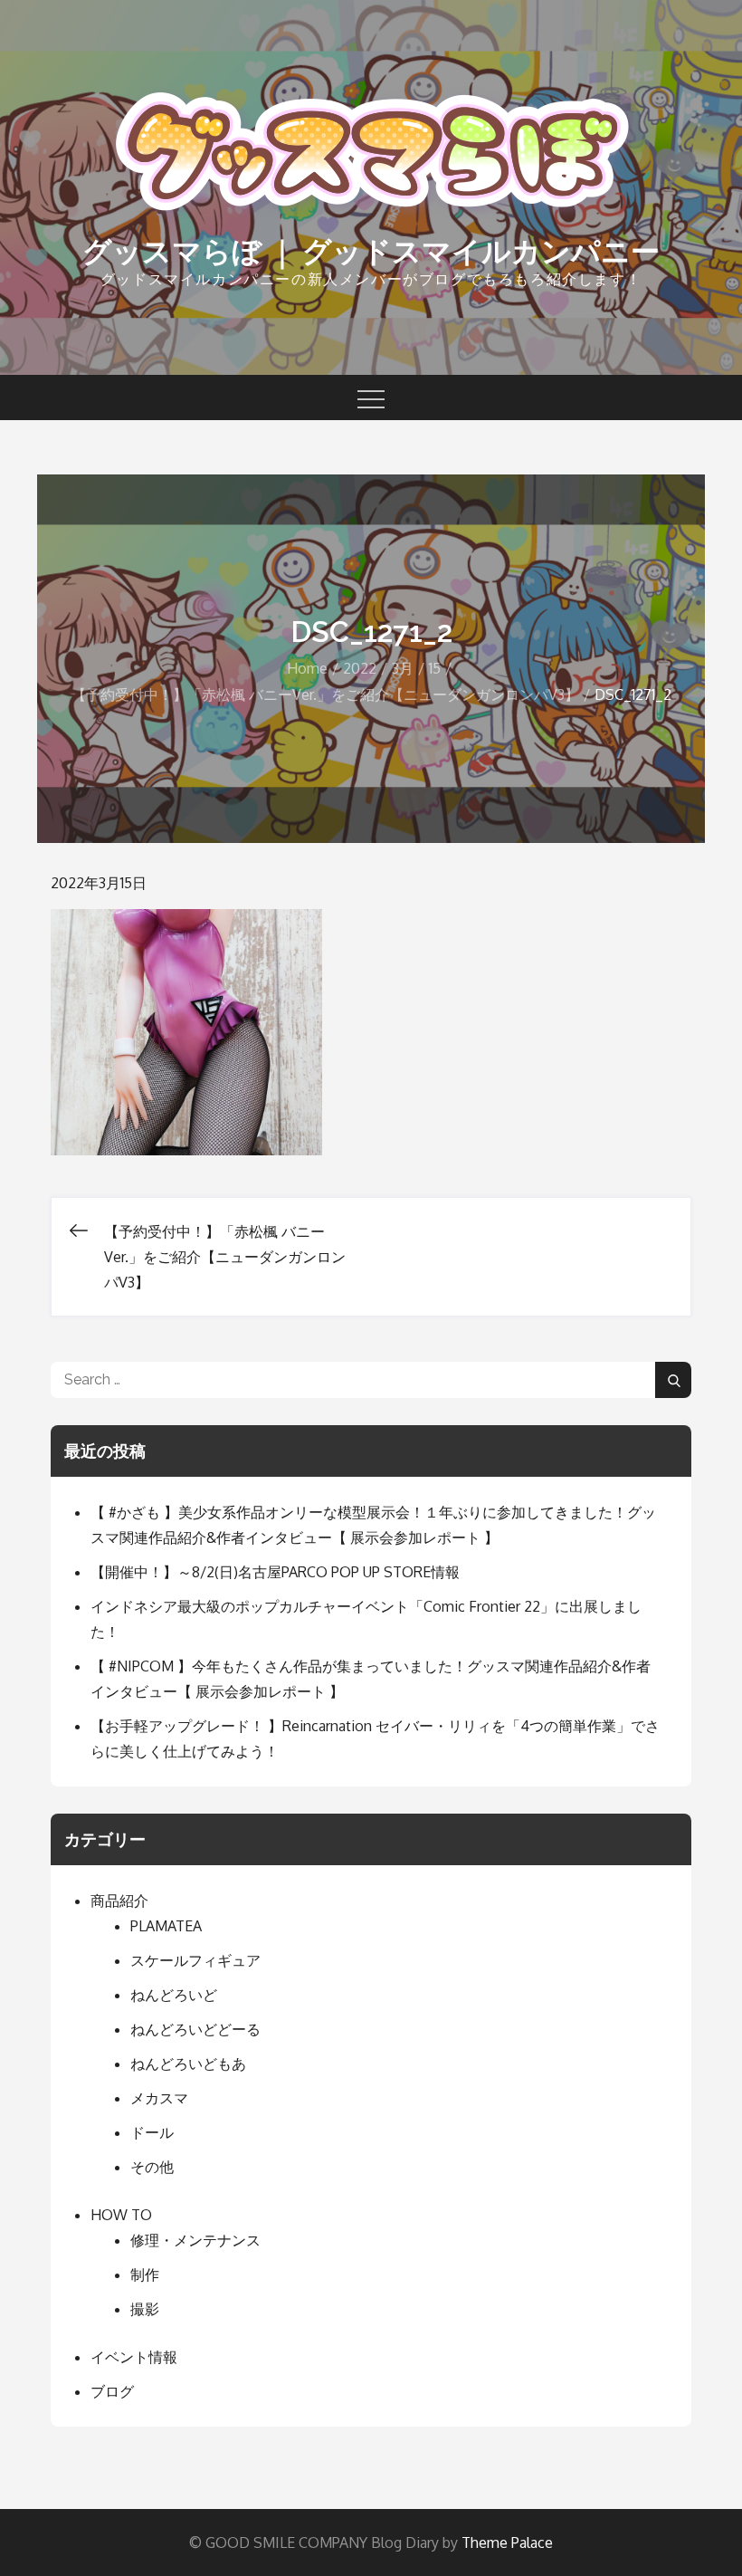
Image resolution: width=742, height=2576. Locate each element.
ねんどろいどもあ (188, 2064)
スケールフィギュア (195, 1960)
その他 (152, 2167)
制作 (145, 2274)
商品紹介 (119, 1901)
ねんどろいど (174, 1995)
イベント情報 (134, 2357)
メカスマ (159, 2098)
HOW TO (121, 2215)
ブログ (112, 2391)
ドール (152, 2132)
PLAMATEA (166, 1926)
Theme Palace (507, 2542)
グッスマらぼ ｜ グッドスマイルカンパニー (371, 251)
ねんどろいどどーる (195, 2029)
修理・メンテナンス (195, 2240)
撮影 (145, 2309)
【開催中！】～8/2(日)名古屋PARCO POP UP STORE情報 (275, 1572)
